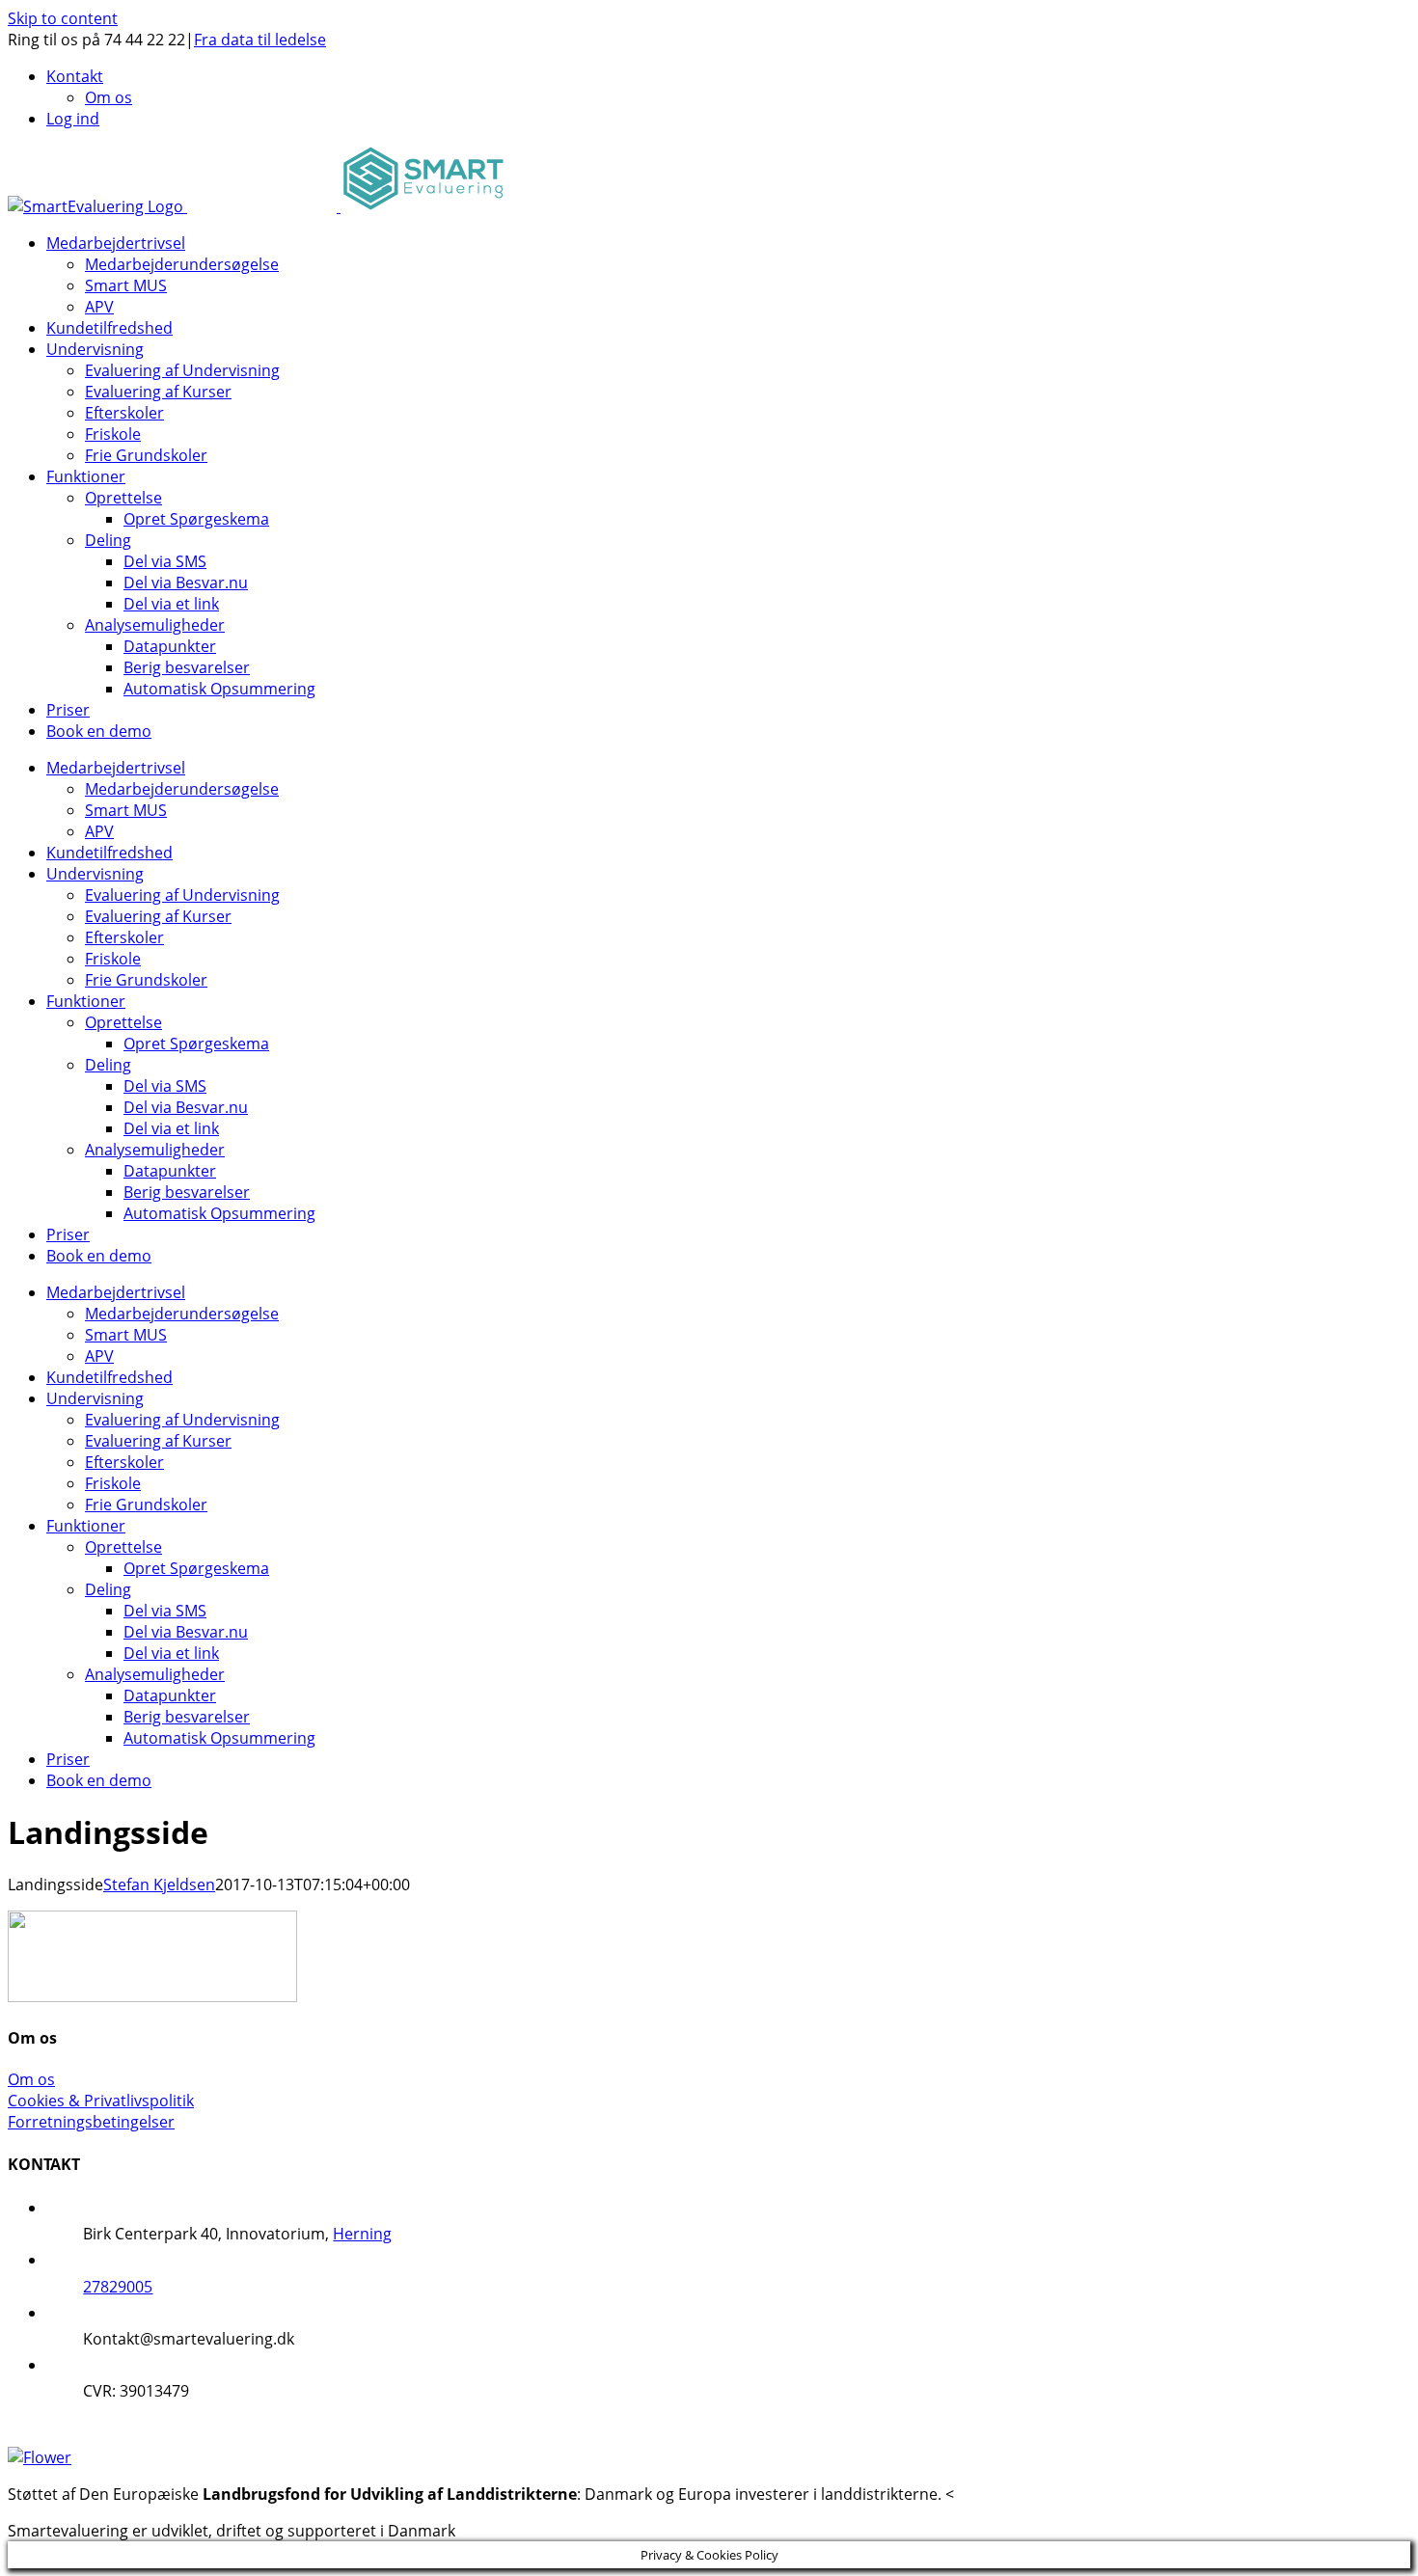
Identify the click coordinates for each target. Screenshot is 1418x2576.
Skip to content (63, 18)
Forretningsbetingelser (91, 2122)
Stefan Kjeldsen (159, 1885)
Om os (31, 2079)
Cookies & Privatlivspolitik (101, 2101)
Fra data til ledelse (260, 40)
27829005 (118, 2287)
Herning (362, 2234)
